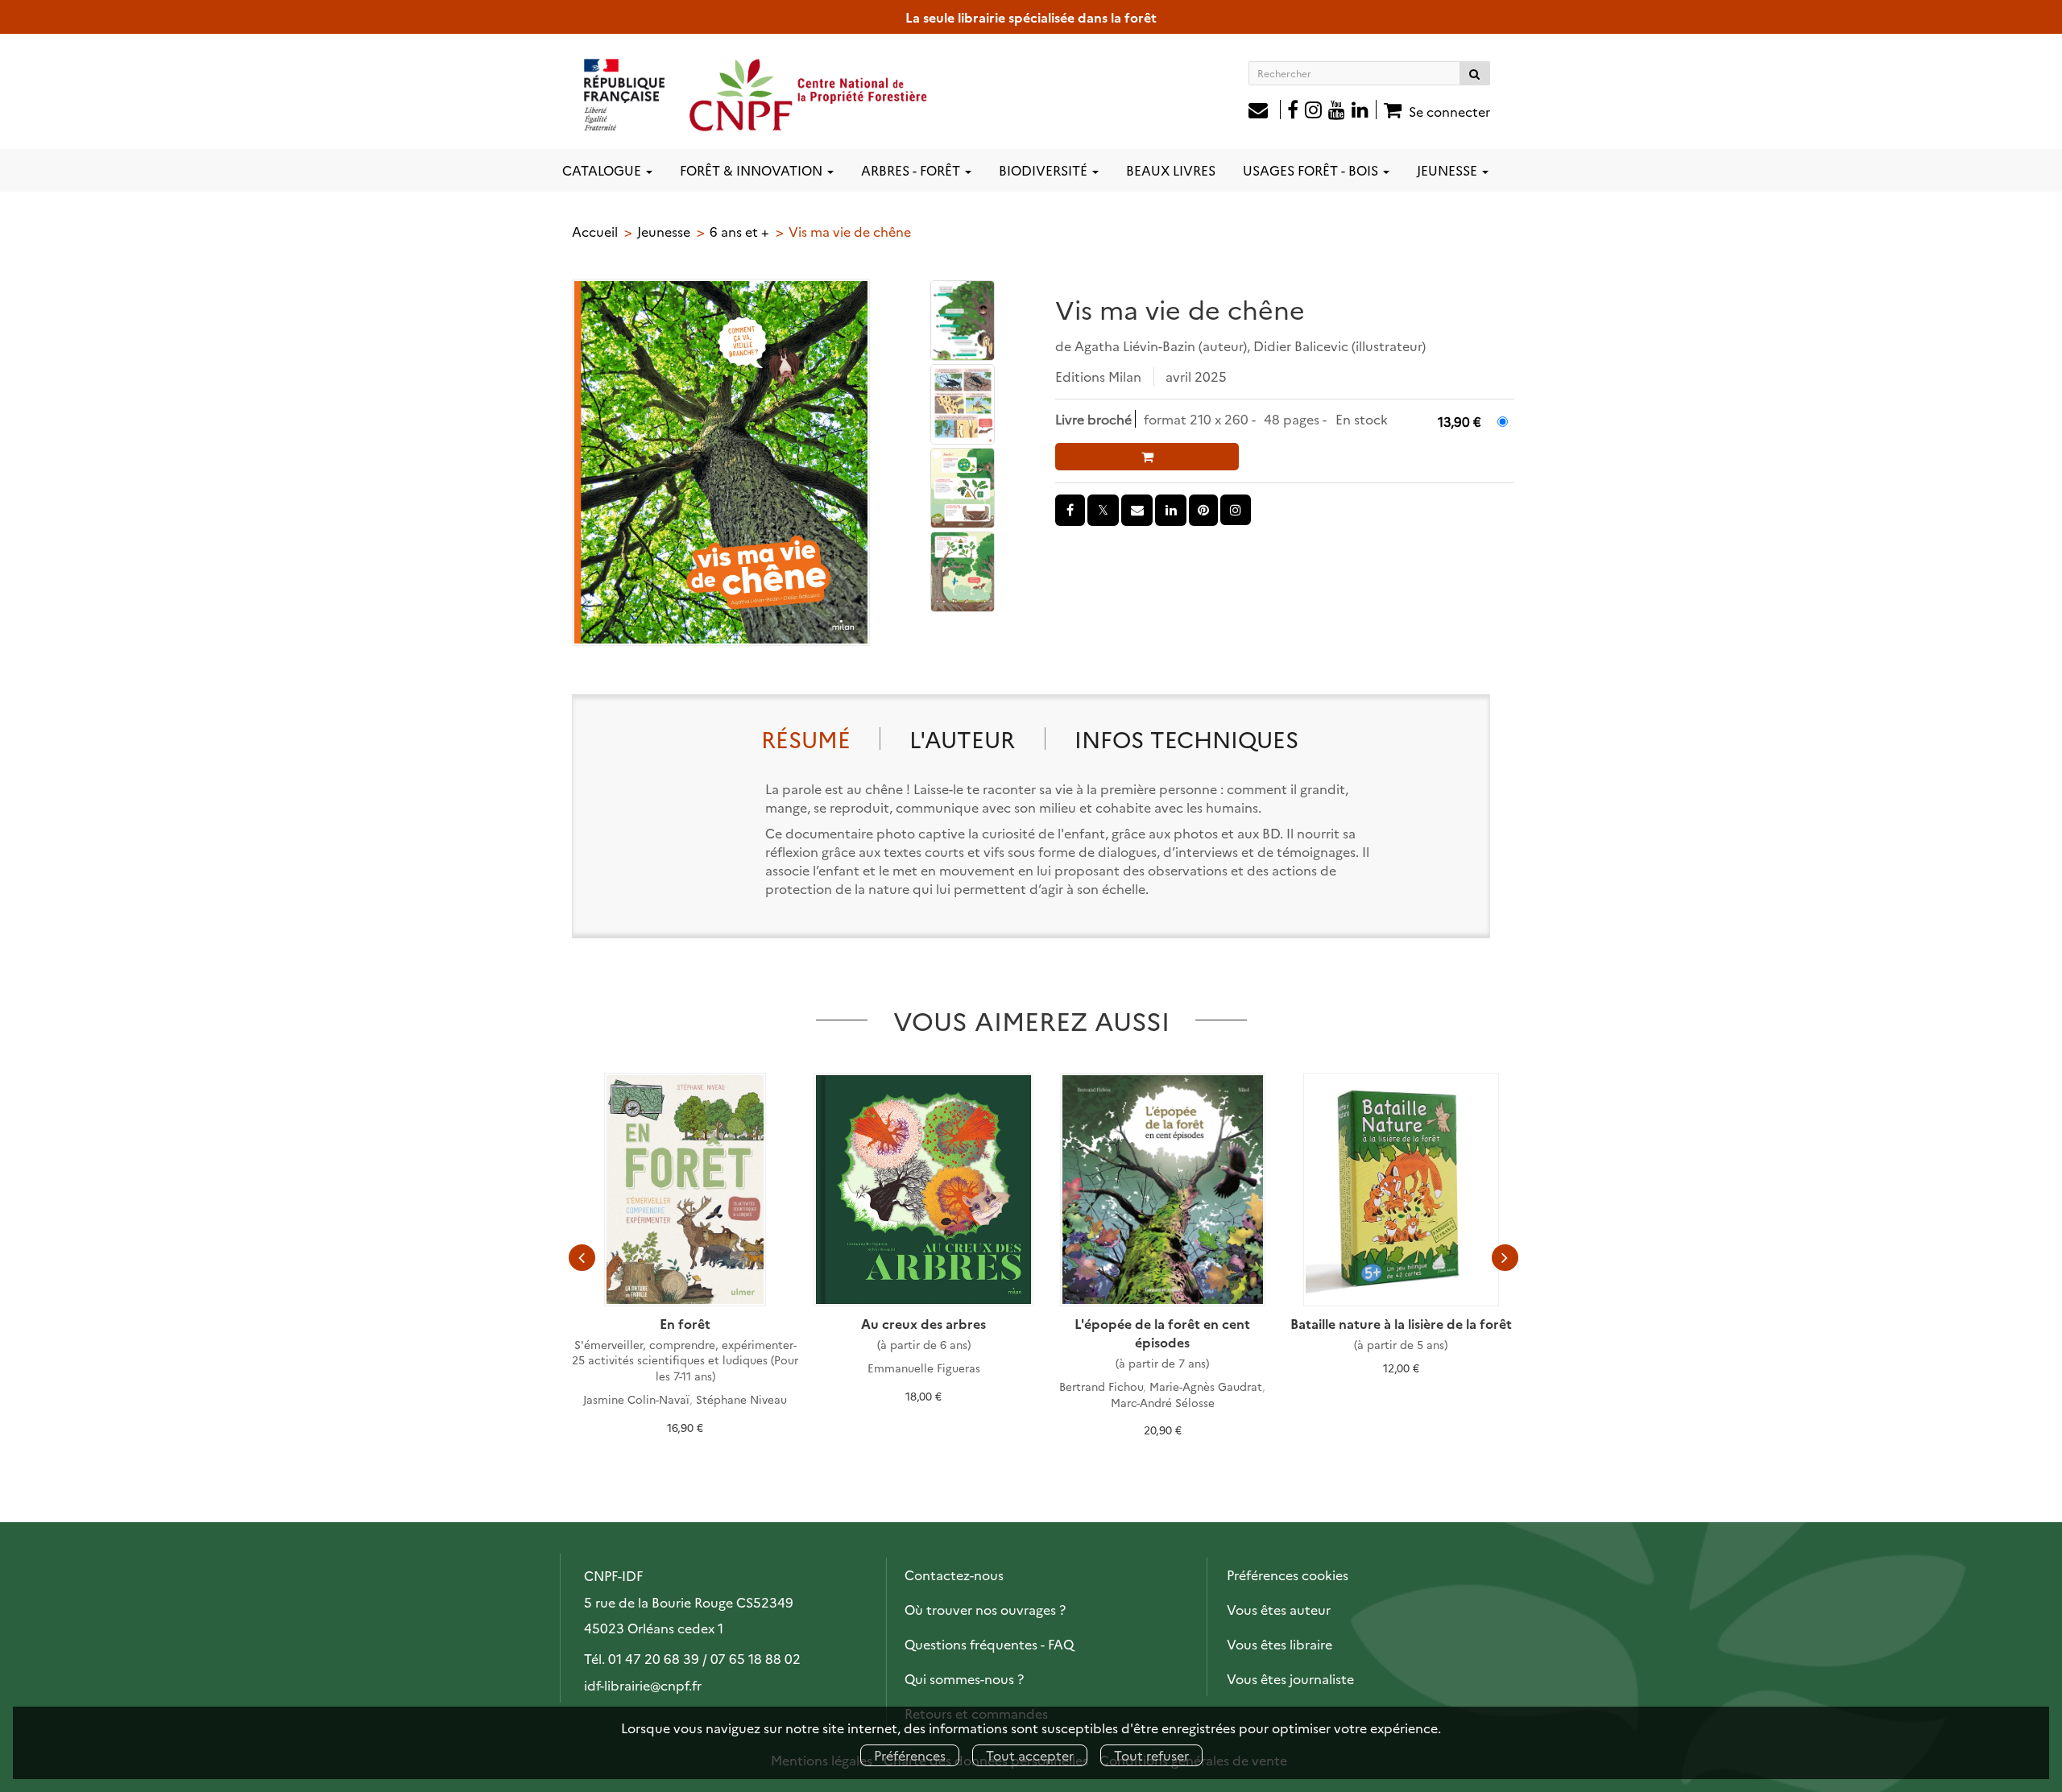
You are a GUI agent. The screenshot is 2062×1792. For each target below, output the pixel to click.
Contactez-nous (954, 1575)
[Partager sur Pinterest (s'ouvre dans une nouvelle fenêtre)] (1203, 510)
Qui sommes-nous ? (964, 1678)
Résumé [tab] (806, 738)
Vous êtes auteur (1279, 1609)
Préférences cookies (1288, 1575)
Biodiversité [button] (1045, 170)
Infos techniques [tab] (1186, 738)
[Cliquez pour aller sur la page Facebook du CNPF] (1293, 111)
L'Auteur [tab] (962, 738)
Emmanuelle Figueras (924, 1368)
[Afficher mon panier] (1391, 110)
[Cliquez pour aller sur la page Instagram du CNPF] (1313, 111)
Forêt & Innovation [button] (753, 170)
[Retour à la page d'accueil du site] (756, 94)
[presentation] (582, 1257)
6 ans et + (739, 231)
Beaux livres (1171, 170)
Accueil (595, 231)
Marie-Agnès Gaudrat (1206, 1386)
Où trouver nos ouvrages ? (985, 1609)
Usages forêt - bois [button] (1312, 170)
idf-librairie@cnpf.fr (643, 1685)
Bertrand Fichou (1101, 1386)
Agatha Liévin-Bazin (1135, 346)
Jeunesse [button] (1449, 170)
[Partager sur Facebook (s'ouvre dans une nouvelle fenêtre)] (1070, 510)
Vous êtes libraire (1279, 1644)
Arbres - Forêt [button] (912, 170)
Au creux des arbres (923, 1323)
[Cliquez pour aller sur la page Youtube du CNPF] (1337, 111)
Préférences (910, 1755)
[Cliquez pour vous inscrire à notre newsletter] (1265, 111)
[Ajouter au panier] (1147, 457)
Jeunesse (664, 231)
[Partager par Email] (1137, 510)
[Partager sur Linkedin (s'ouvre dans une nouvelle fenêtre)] (1171, 510)
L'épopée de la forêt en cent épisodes (1162, 1333)
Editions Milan (1098, 376)
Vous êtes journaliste (1290, 1678)
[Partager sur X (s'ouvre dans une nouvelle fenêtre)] (1103, 510)
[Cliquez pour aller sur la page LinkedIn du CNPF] (1364, 111)
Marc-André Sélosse (1163, 1402)
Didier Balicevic (1301, 346)
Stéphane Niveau (741, 1399)
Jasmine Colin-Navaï (636, 1399)
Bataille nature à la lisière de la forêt (1401, 1323)
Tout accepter (1030, 1755)
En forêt (685, 1323)
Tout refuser (1151, 1755)
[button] (721, 462)
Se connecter (1449, 111)
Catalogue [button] (603, 170)
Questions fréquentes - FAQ (989, 1644)
